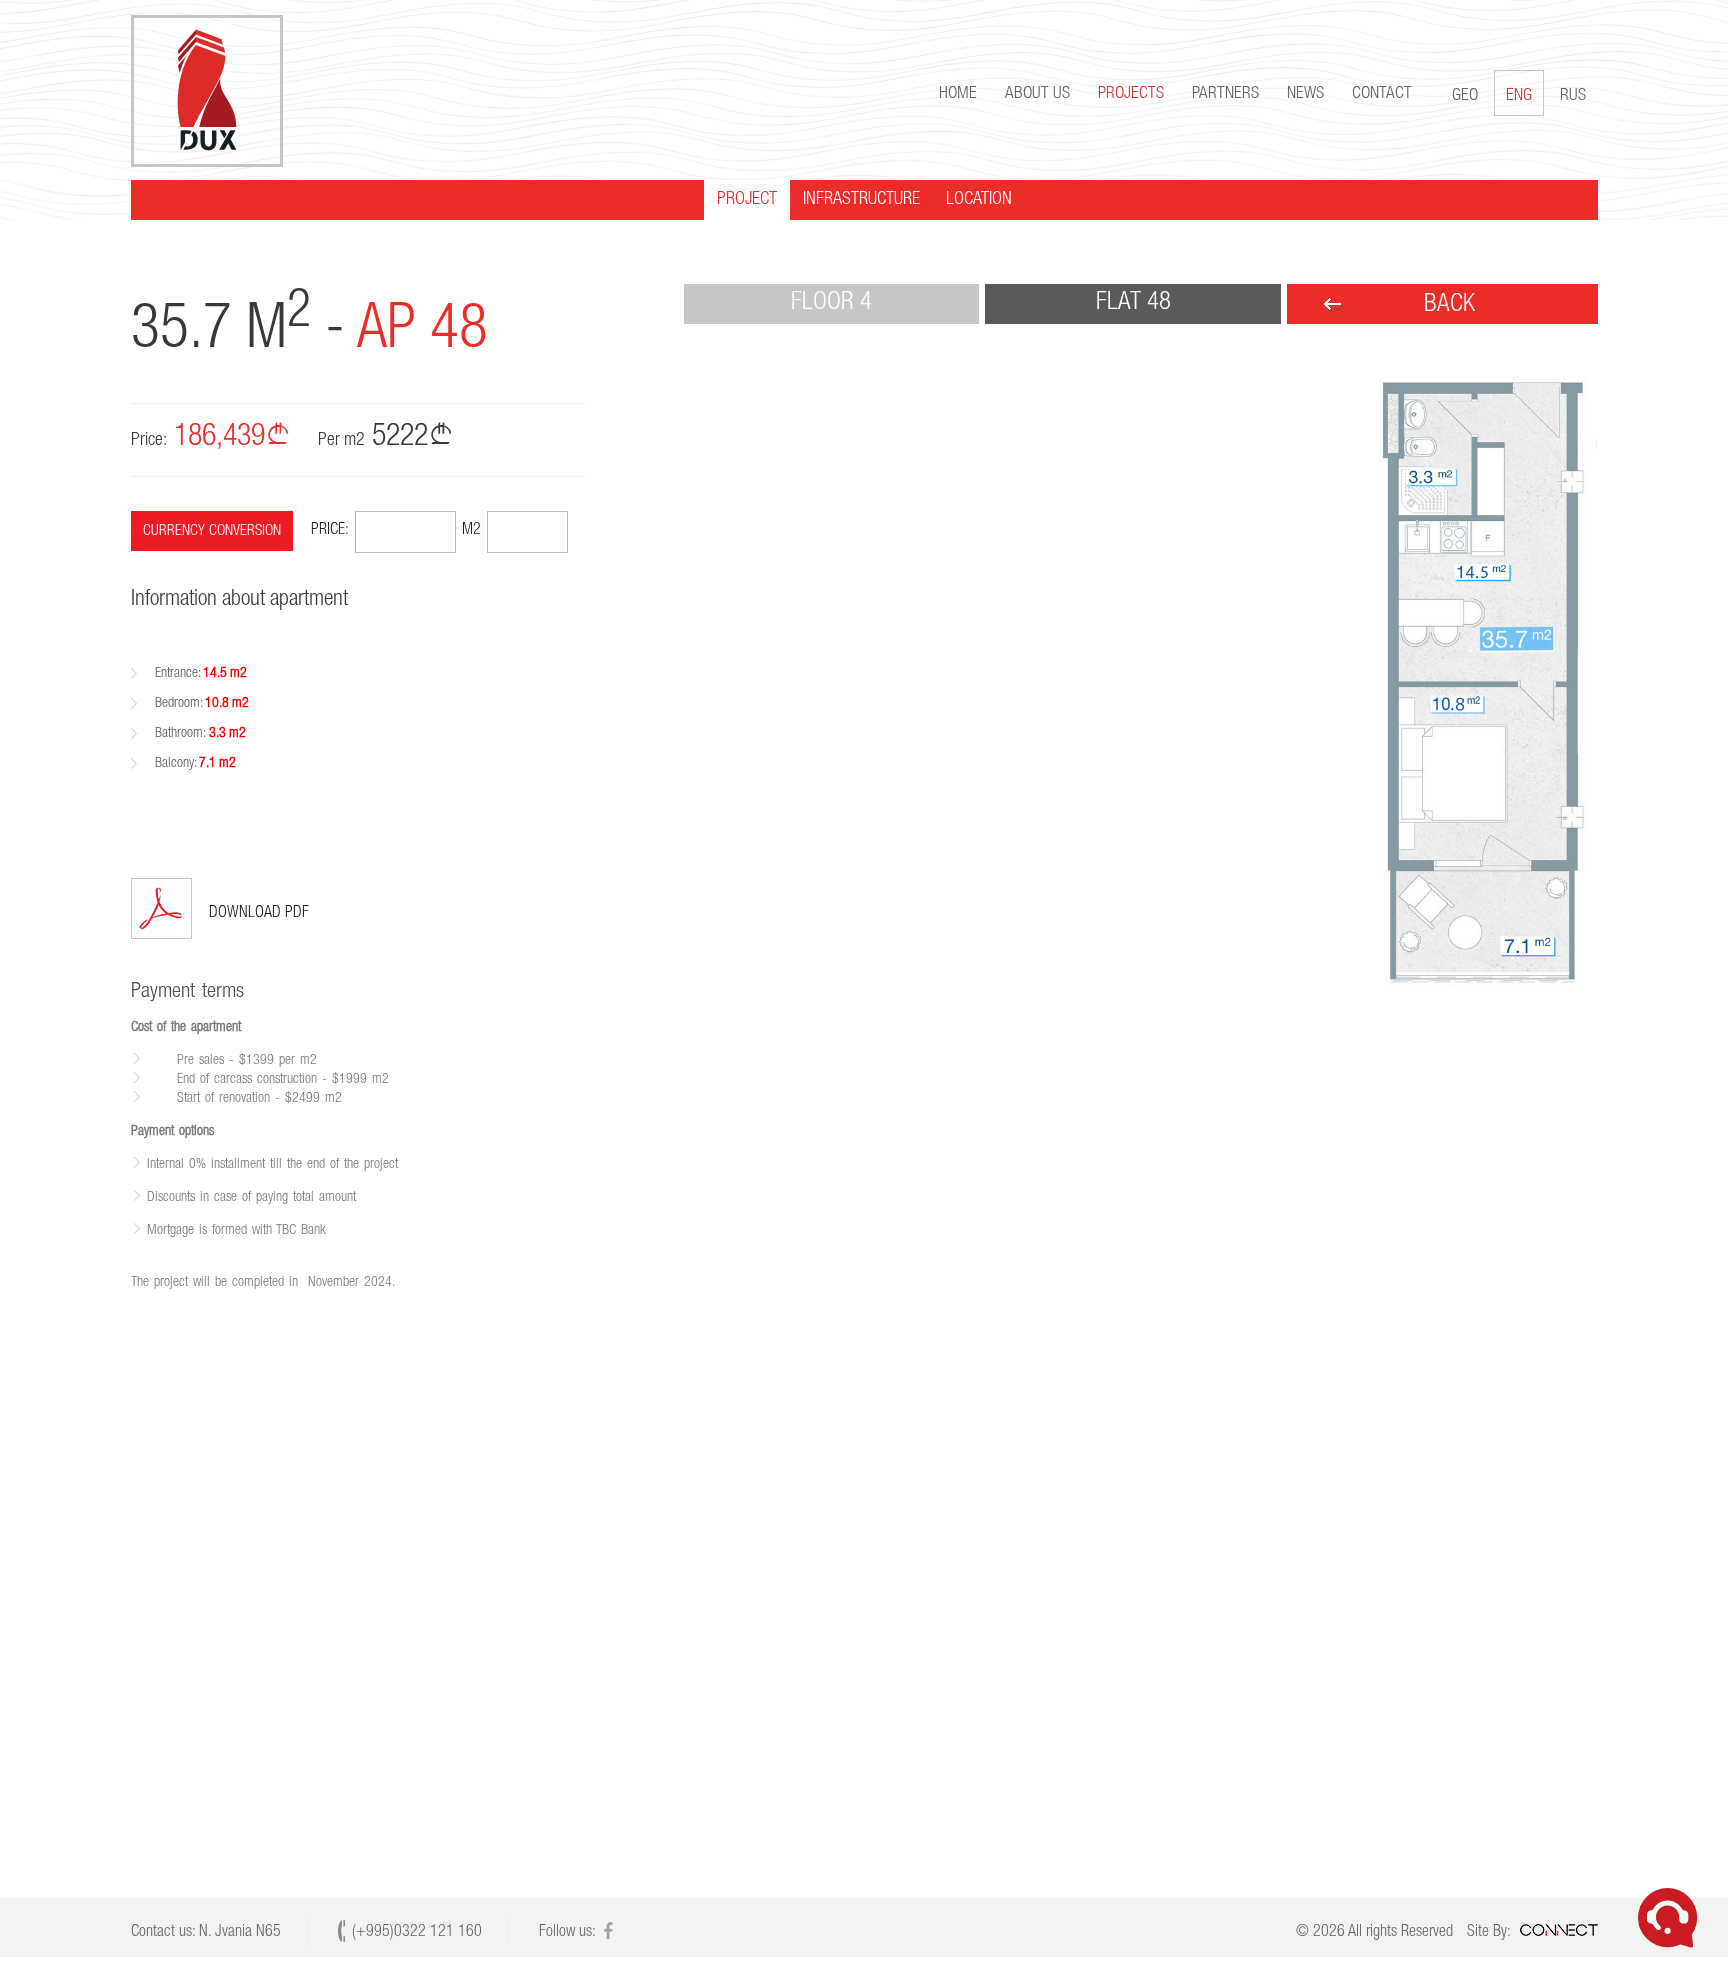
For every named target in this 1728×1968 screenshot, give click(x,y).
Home (958, 94)
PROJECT (747, 200)
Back (1449, 305)
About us (1037, 94)
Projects (1131, 94)
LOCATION (979, 200)
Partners (1225, 94)
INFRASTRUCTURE (861, 200)
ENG (1519, 96)
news (1305, 94)
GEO (1465, 96)
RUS (1573, 96)
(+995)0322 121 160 (417, 1933)
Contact (1382, 94)
